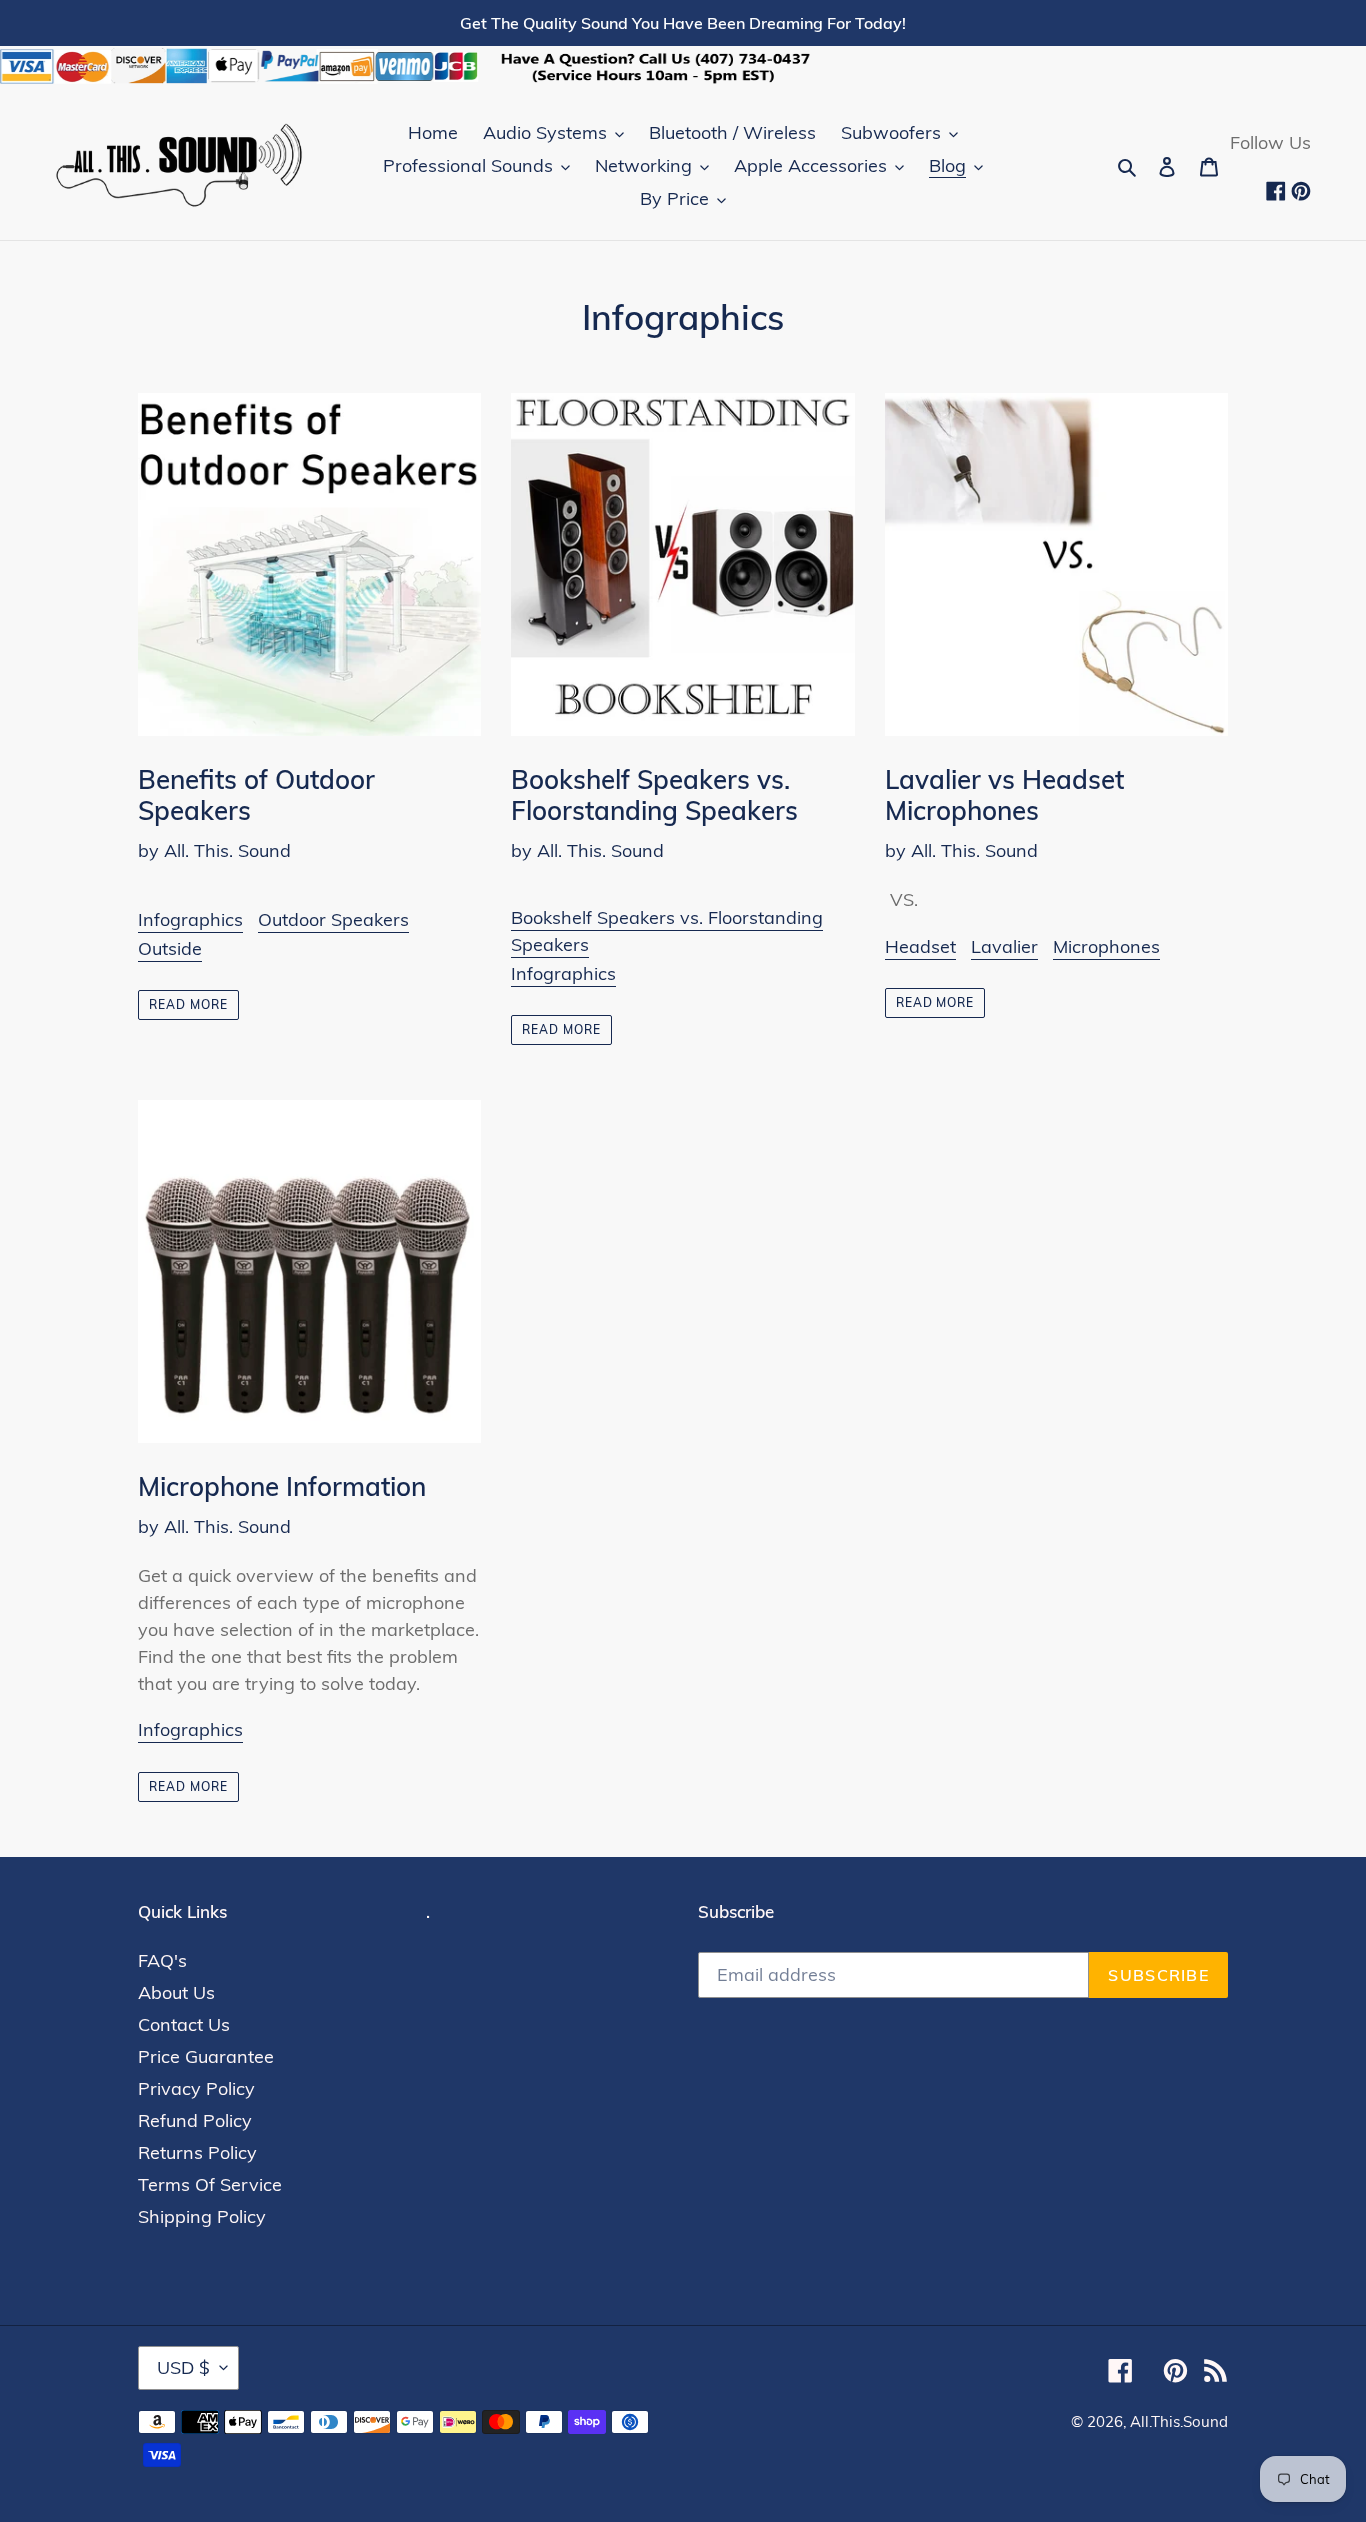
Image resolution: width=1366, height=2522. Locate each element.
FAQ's (162, 1960)
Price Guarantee (206, 2056)
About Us (176, 1992)
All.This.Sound (1179, 2421)
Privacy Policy (196, 2088)
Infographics (190, 919)
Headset (920, 946)
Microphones (1106, 946)
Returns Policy (197, 2152)
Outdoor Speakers (333, 919)
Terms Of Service (210, 2184)
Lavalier (1004, 946)
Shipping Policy (202, 2216)
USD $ (183, 2367)
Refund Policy (195, 2120)
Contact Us (184, 2024)
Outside (170, 948)
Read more (188, 1004)
